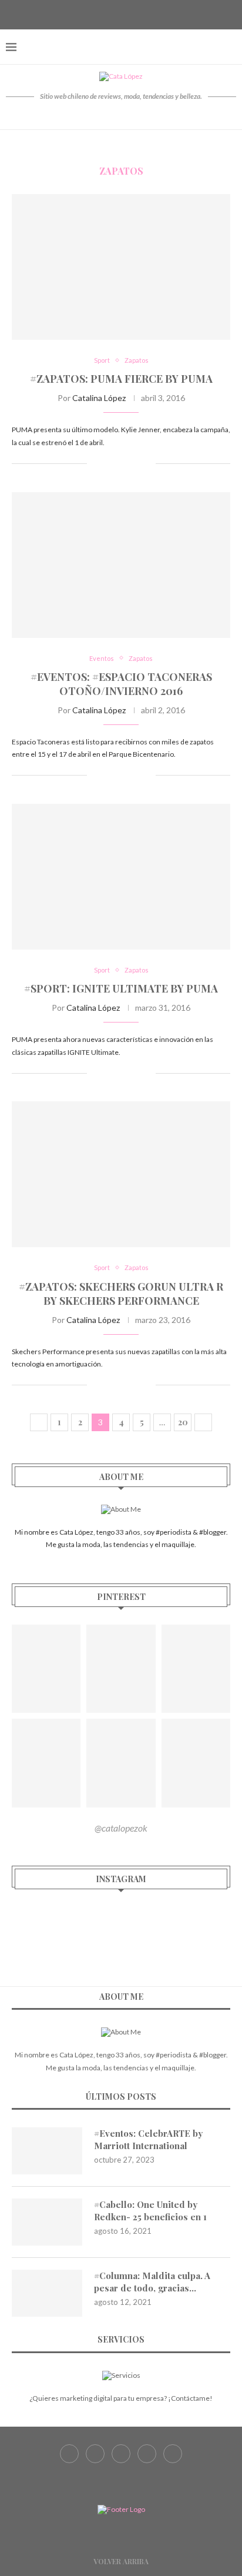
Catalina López (99, 398)
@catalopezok (121, 1828)
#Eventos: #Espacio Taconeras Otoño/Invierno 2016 (121, 684)
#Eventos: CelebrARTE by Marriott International (148, 2139)
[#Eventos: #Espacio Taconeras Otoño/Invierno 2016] (121, 565)
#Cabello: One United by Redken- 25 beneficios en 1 (150, 2211)
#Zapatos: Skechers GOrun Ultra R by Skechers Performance (121, 1294)
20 (183, 1422)
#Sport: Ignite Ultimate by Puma (121, 988)
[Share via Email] (147, 464)
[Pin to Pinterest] (134, 464)
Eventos (102, 658)
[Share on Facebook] (110, 464)
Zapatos (137, 360)
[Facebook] (92, 14)
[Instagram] (121, 14)
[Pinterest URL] (46, 1669)
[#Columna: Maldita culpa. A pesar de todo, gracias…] (47, 2293)
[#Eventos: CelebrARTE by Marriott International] (47, 2151)
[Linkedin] (150, 14)
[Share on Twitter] (122, 464)
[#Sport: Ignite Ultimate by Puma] (121, 877)
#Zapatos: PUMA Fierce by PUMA (121, 379)
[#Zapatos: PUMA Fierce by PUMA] (121, 267)
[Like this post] (96, 464)
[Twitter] (106, 14)
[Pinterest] (136, 14)
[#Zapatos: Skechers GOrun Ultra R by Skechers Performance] (121, 1174)
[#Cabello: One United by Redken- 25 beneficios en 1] (47, 2222)
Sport (102, 360)
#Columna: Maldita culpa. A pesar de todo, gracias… (152, 2282)
